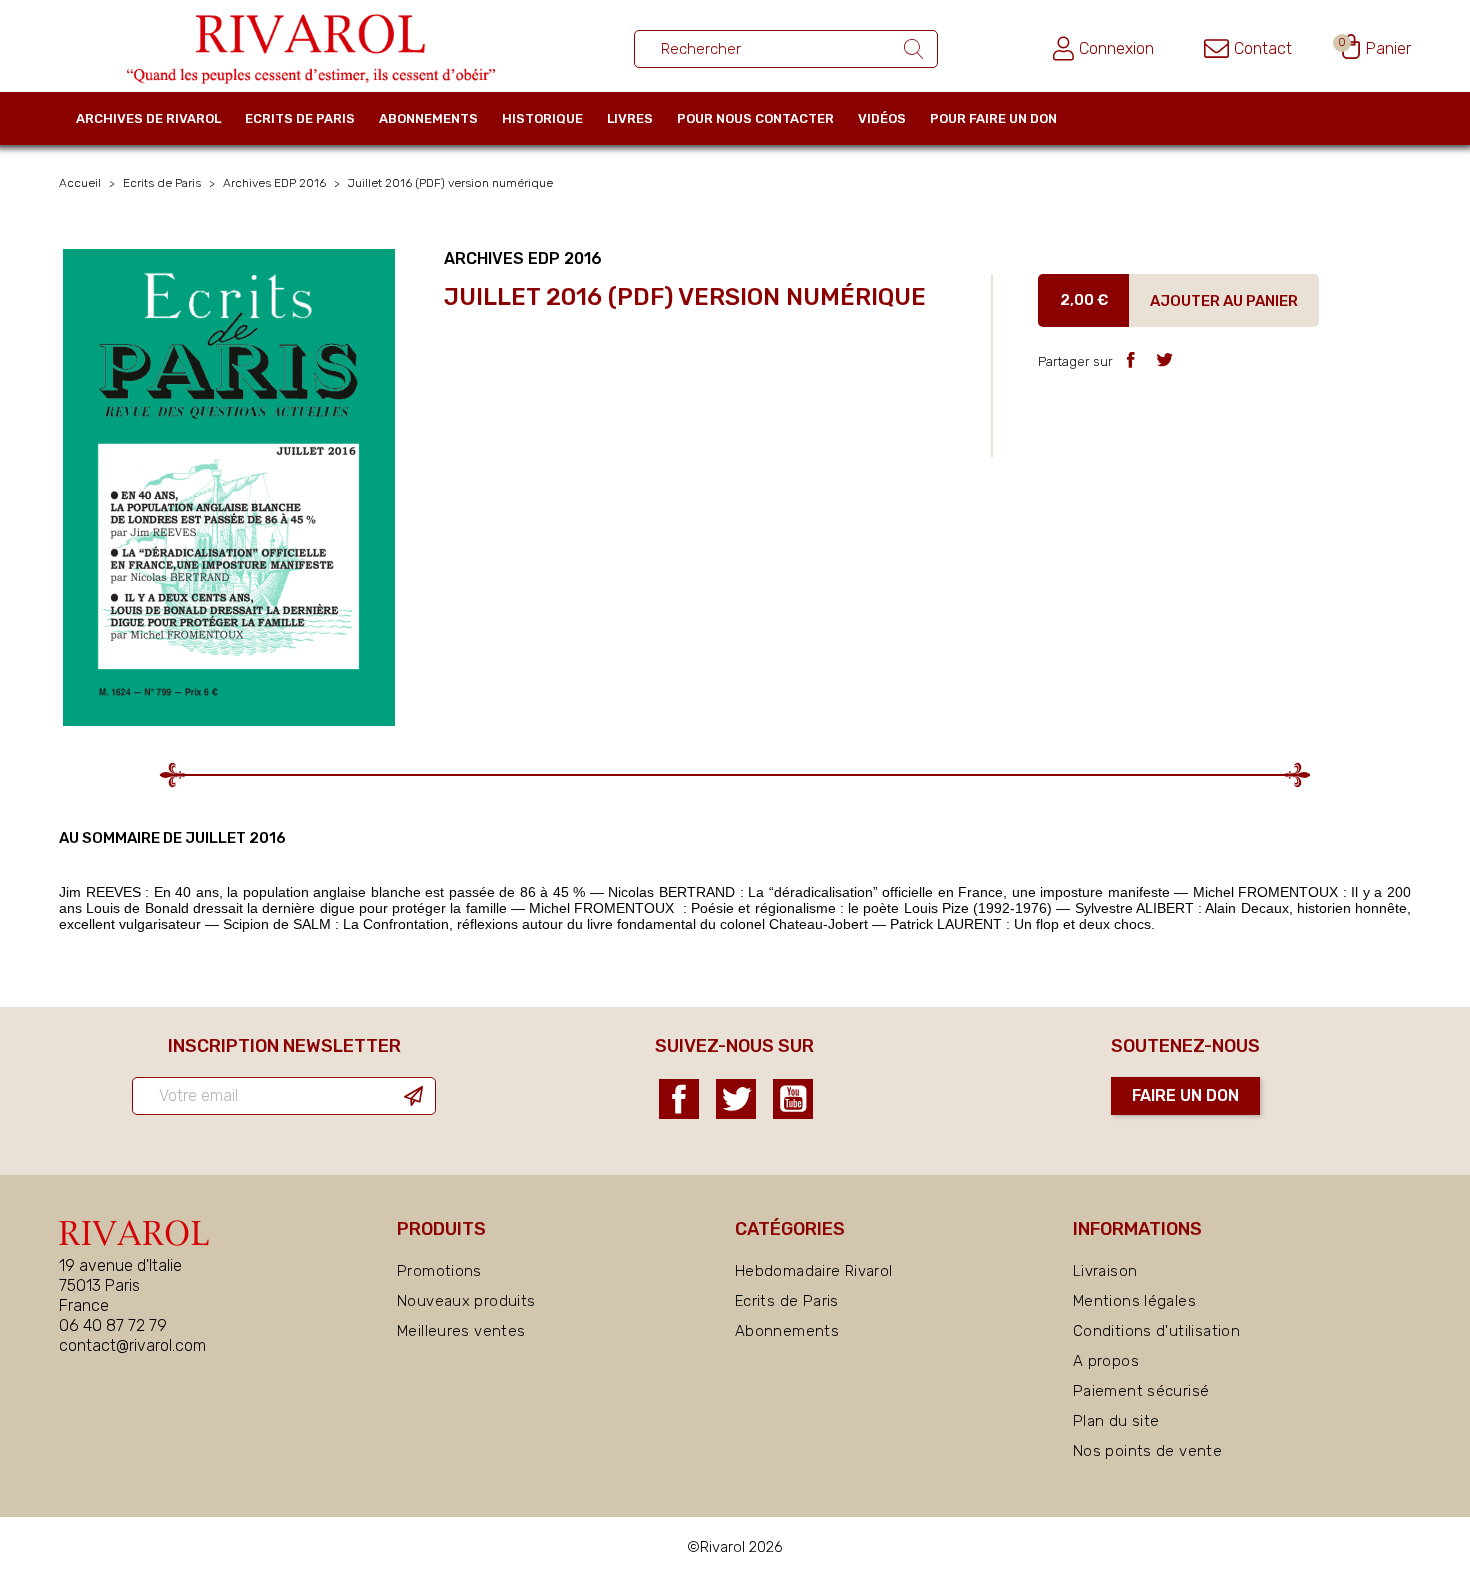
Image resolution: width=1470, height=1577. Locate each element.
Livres (630, 118)
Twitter (736, 1099)
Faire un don (1185, 1095)
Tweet (1164, 359)
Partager (1130, 359)
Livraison (1105, 1271)
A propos (1106, 1361)
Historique (542, 118)
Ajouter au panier (1224, 301)
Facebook (679, 1099)
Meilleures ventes (461, 1331)
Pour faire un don (993, 118)
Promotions (439, 1271)
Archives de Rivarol (148, 118)
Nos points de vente (1147, 1451)
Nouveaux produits (466, 1301)
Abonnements (428, 118)
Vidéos (882, 118)
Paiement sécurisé (1141, 1391)
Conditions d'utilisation (1156, 1331)
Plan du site (1116, 1421)
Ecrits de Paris (300, 118)
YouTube (793, 1099)
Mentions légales (1134, 1301)
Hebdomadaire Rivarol (814, 1271)
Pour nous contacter (755, 118)
